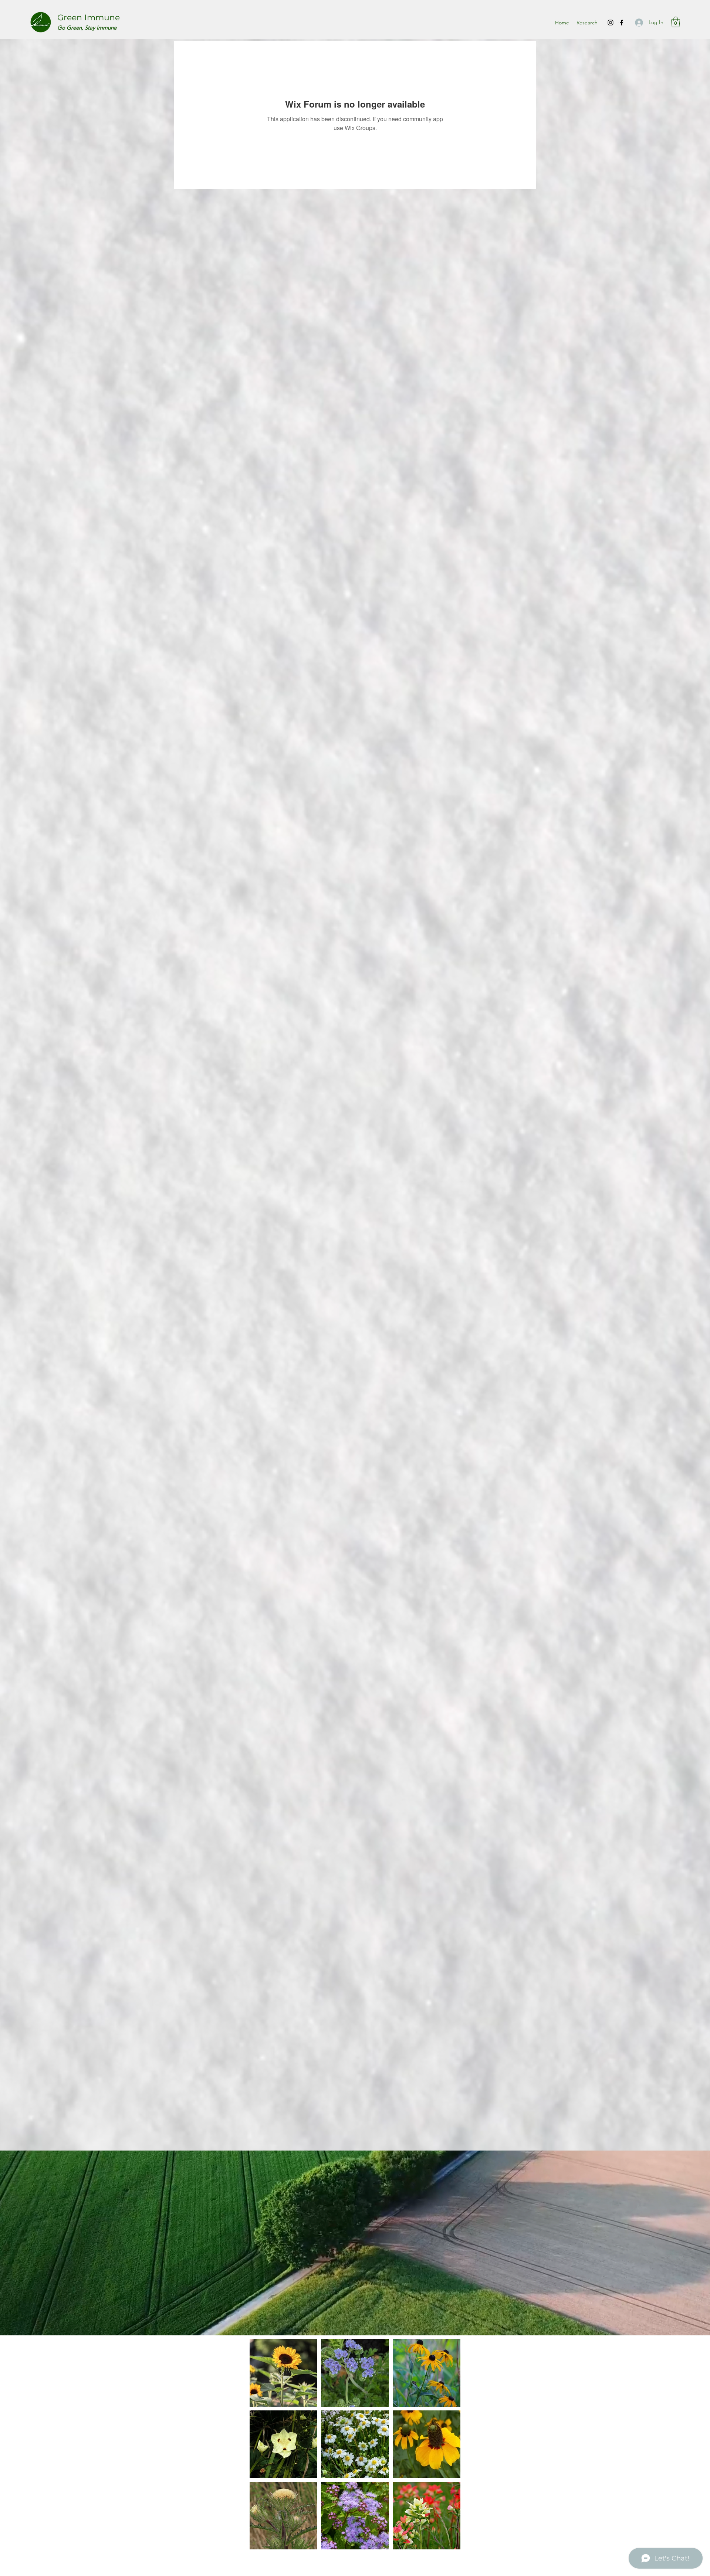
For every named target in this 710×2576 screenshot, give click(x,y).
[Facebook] (622, 23)
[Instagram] (611, 23)
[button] (676, 22)
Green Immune (89, 18)
